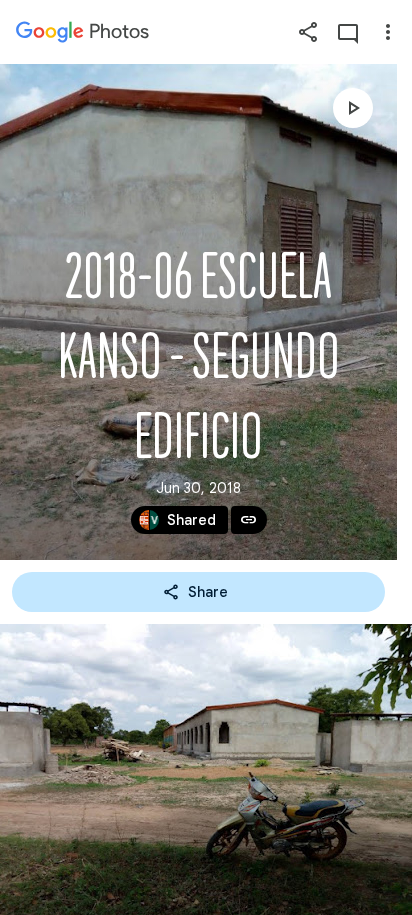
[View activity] (348, 32)
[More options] (388, 32)
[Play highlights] (353, 108)
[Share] (308, 32)
